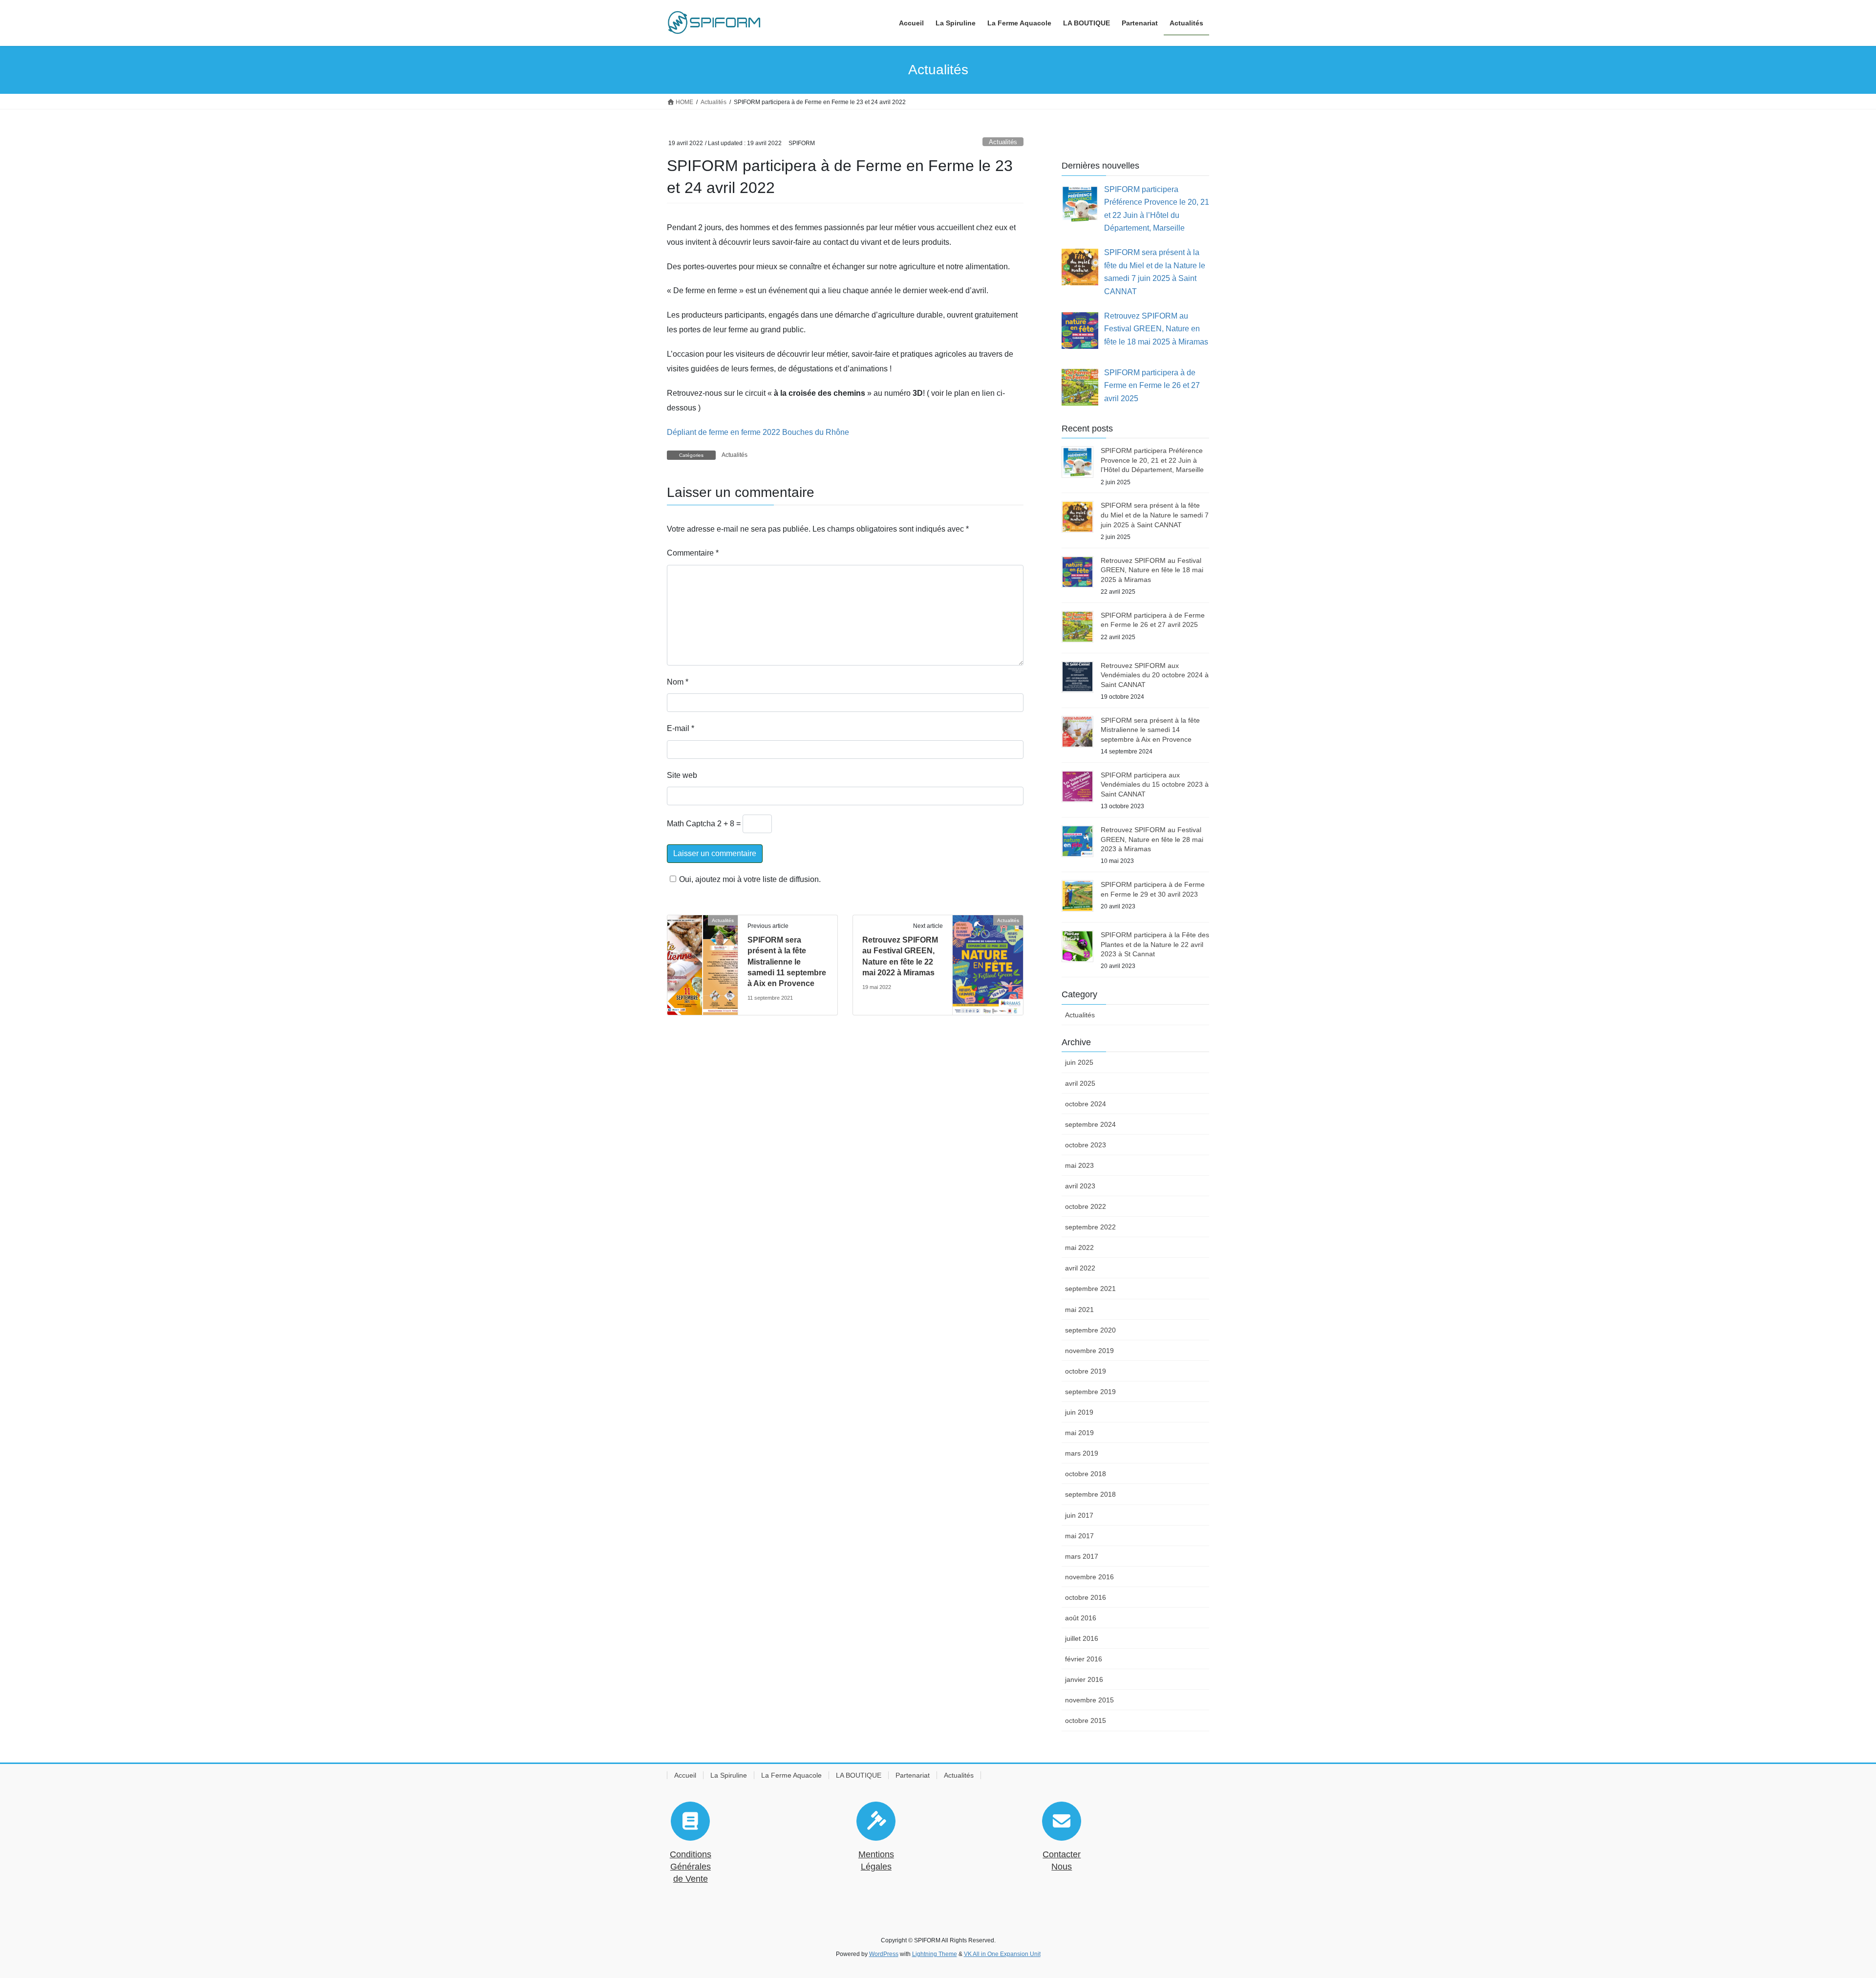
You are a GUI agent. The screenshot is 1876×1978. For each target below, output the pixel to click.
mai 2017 (1079, 1536)
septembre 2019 (1090, 1392)
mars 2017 (1082, 1556)
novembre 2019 (1089, 1351)
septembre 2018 (1090, 1494)
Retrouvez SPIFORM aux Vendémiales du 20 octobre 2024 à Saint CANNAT (1155, 675)
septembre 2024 (1090, 1124)
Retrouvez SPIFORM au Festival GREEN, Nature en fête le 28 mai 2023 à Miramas (1152, 839)
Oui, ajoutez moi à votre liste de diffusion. (750, 879)
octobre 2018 (1086, 1474)
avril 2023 (1080, 1186)
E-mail (681, 728)
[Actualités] (703, 951)
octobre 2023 (1086, 1145)
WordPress (884, 1954)
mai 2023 (1079, 1165)
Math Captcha (691, 824)
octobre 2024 (1086, 1104)
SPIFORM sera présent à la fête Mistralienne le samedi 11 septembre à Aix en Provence (787, 962)
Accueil (685, 1775)
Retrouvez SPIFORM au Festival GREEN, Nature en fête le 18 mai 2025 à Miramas (1152, 570)
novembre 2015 (1089, 1700)
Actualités (1003, 142)
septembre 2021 (1090, 1289)
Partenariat (913, 1775)
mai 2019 (1079, 1433)
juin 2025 (1079, 1062)
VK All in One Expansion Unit (1002, 1954)
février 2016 (1084, 1659)
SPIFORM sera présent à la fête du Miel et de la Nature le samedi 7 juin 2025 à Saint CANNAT (1155, 515)
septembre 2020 (1090, 1330)
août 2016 (1081, 1618)
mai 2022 (1079, 1247)
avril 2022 (1080, 1268)
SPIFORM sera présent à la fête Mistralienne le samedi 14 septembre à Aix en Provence (1150, 730)
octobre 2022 (1086, 1206)
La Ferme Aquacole (791, 1775)
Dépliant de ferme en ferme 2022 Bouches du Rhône (758, 432)
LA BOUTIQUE (859, 1775)
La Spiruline (729, 1775)
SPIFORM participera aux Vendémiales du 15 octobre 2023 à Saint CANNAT (1155, 785)
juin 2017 (1079, 1515)
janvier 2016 (1084, 1679)
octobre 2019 (1086, 1371)
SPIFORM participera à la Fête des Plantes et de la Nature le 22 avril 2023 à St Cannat (1155, 944)
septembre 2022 (1090, 1227)
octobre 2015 (1086, 1720)
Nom (678, 682)
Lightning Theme (935, 1954)
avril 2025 (1080, 1083)
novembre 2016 (1089, 1577)
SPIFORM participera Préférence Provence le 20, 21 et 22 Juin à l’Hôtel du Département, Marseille (1152, 460)
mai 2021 (1079, 1310)
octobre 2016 (1086, 1597)
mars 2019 (1082, 1453)
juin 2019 (1079, 1412)
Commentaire (693, 553)
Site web (682, 775)
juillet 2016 (1082, 1638)
